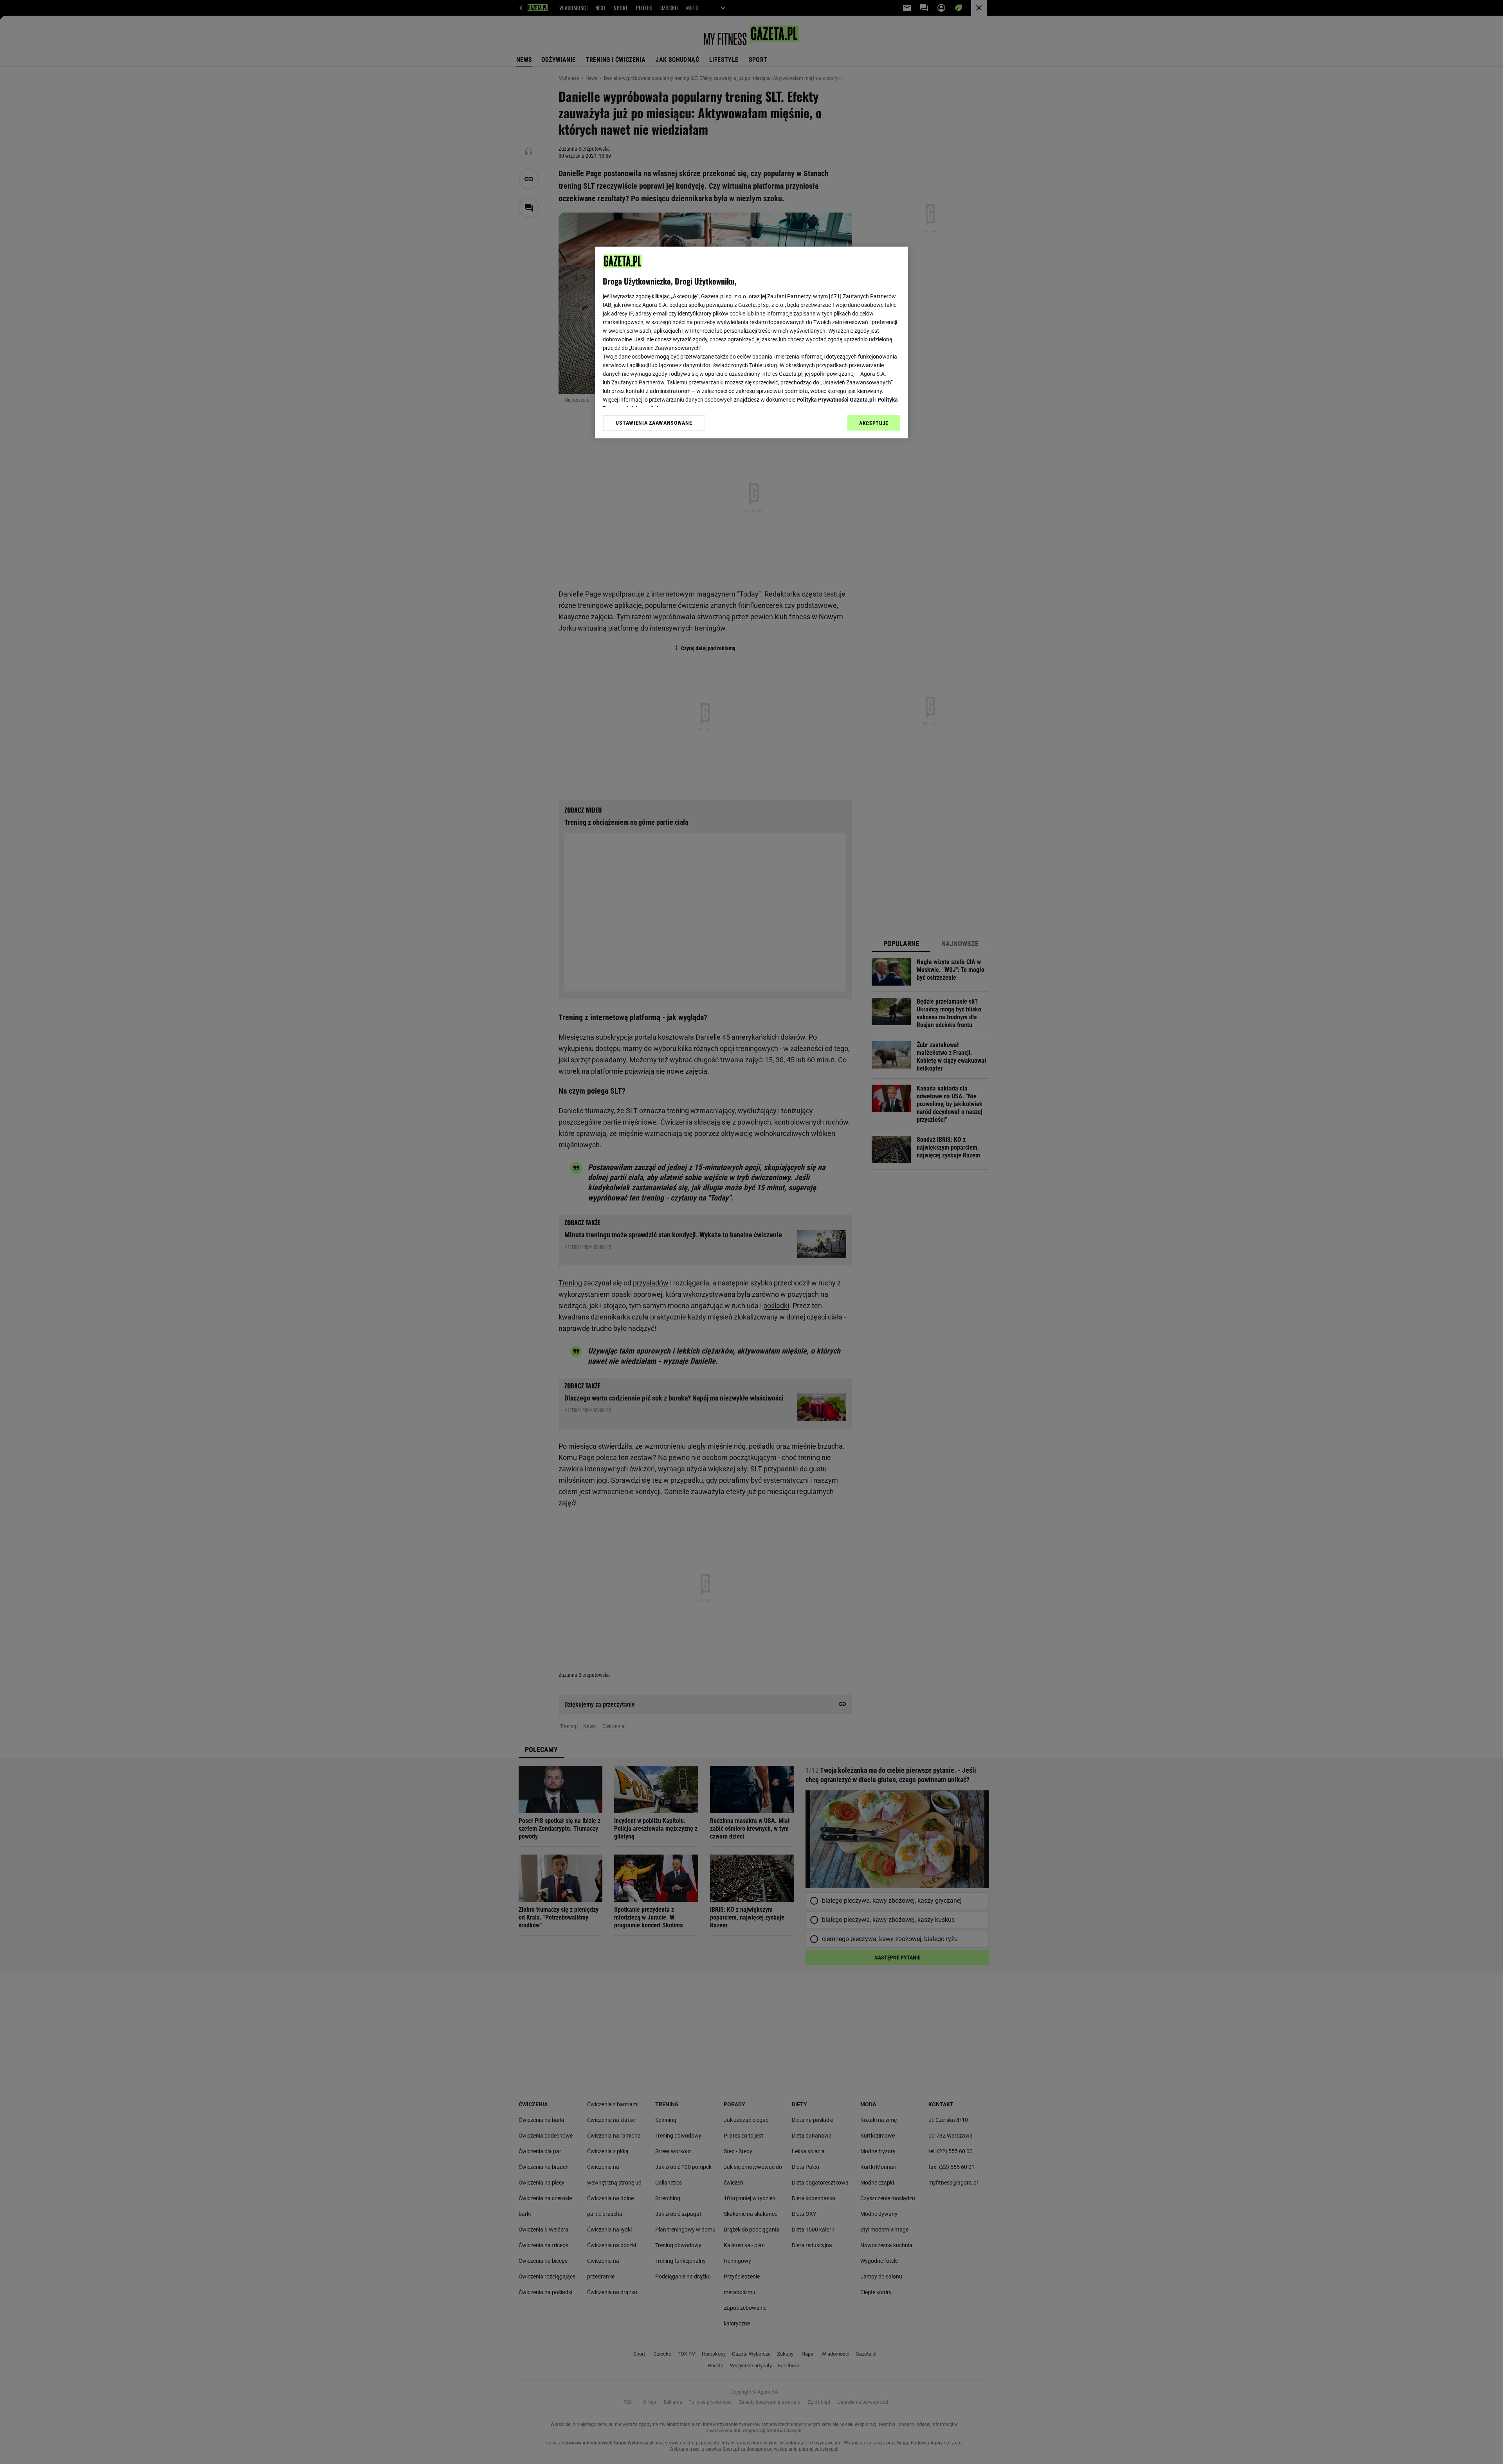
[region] (751, 342)
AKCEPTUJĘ (874, 423)
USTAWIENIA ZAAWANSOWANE (654, 422)
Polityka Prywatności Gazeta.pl (835, 400)
